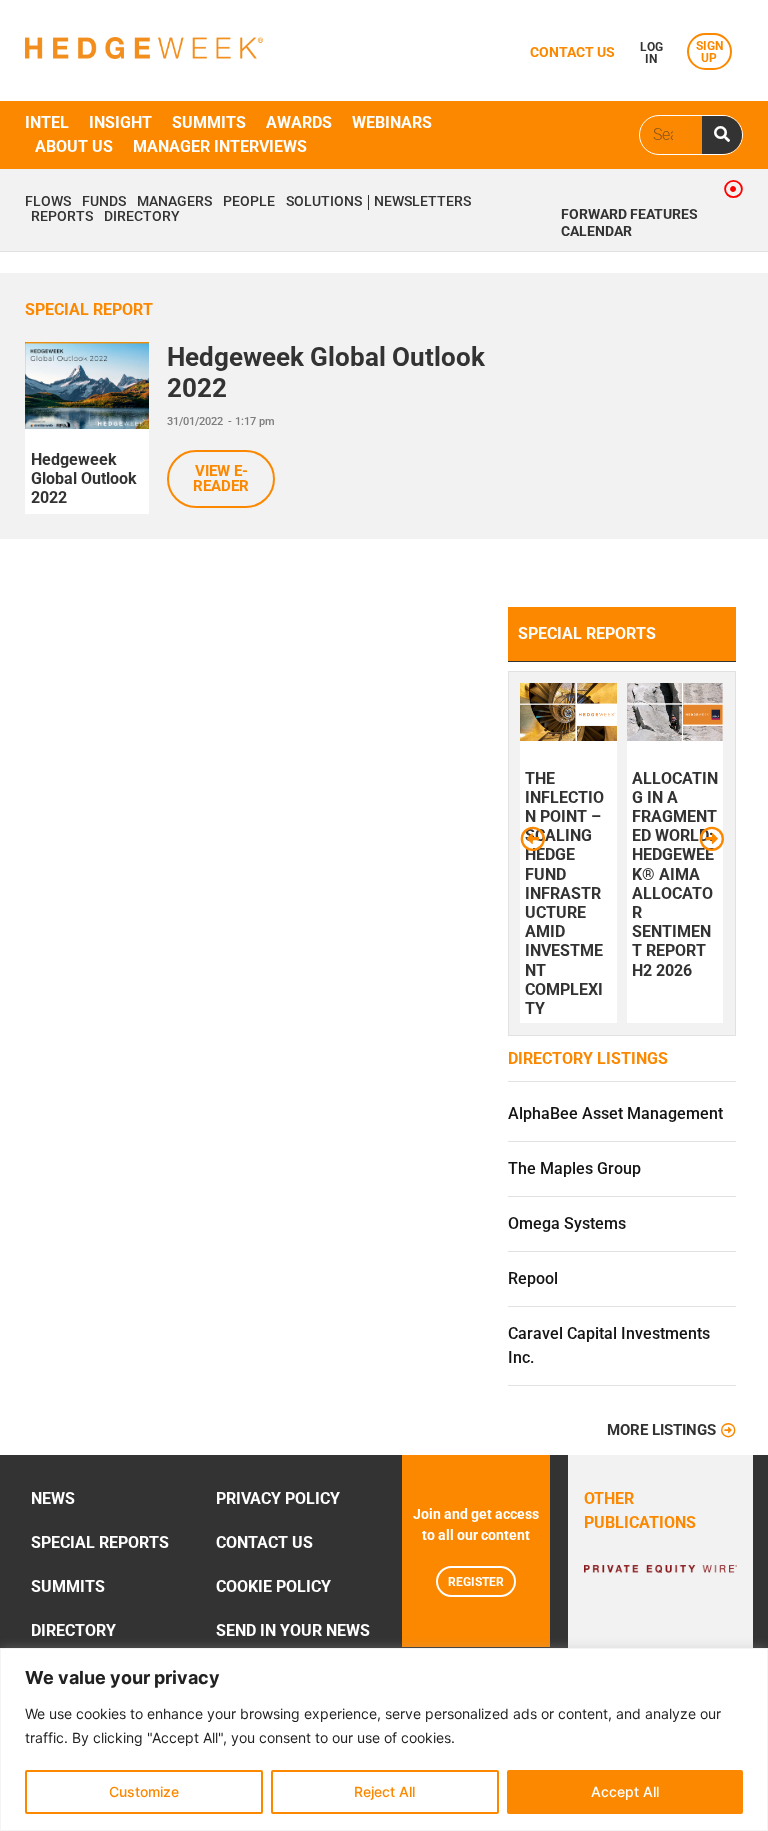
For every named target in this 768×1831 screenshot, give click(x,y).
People (249, 202)
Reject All (384, 1791)
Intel (47, 122)
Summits (209, 122)
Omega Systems (567, 1223)
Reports (62, 217)
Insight (120, 122)
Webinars (392, 122)
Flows (48, 202)
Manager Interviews (220, 146)
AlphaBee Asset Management (615, 1113)
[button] (532, 838)
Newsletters (422, 202)
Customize (144, 1791)
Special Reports (100, 1542)
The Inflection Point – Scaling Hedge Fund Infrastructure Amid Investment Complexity (564, 893)
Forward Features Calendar (629, 223)
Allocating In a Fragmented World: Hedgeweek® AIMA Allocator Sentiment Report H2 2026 (675, 874)
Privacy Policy (278, 1498)
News (53, 1498)
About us (74, 146)
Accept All (625, 1791)
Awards (299, 122)
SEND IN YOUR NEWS (293, 1630)
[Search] (722, 135)
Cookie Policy (273, 1586)
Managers (174, 202)
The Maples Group (574, 1168)
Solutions (324, 202)
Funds (104, 202)
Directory (142, 217)
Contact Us (264, 1542)
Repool (533, 1278)
